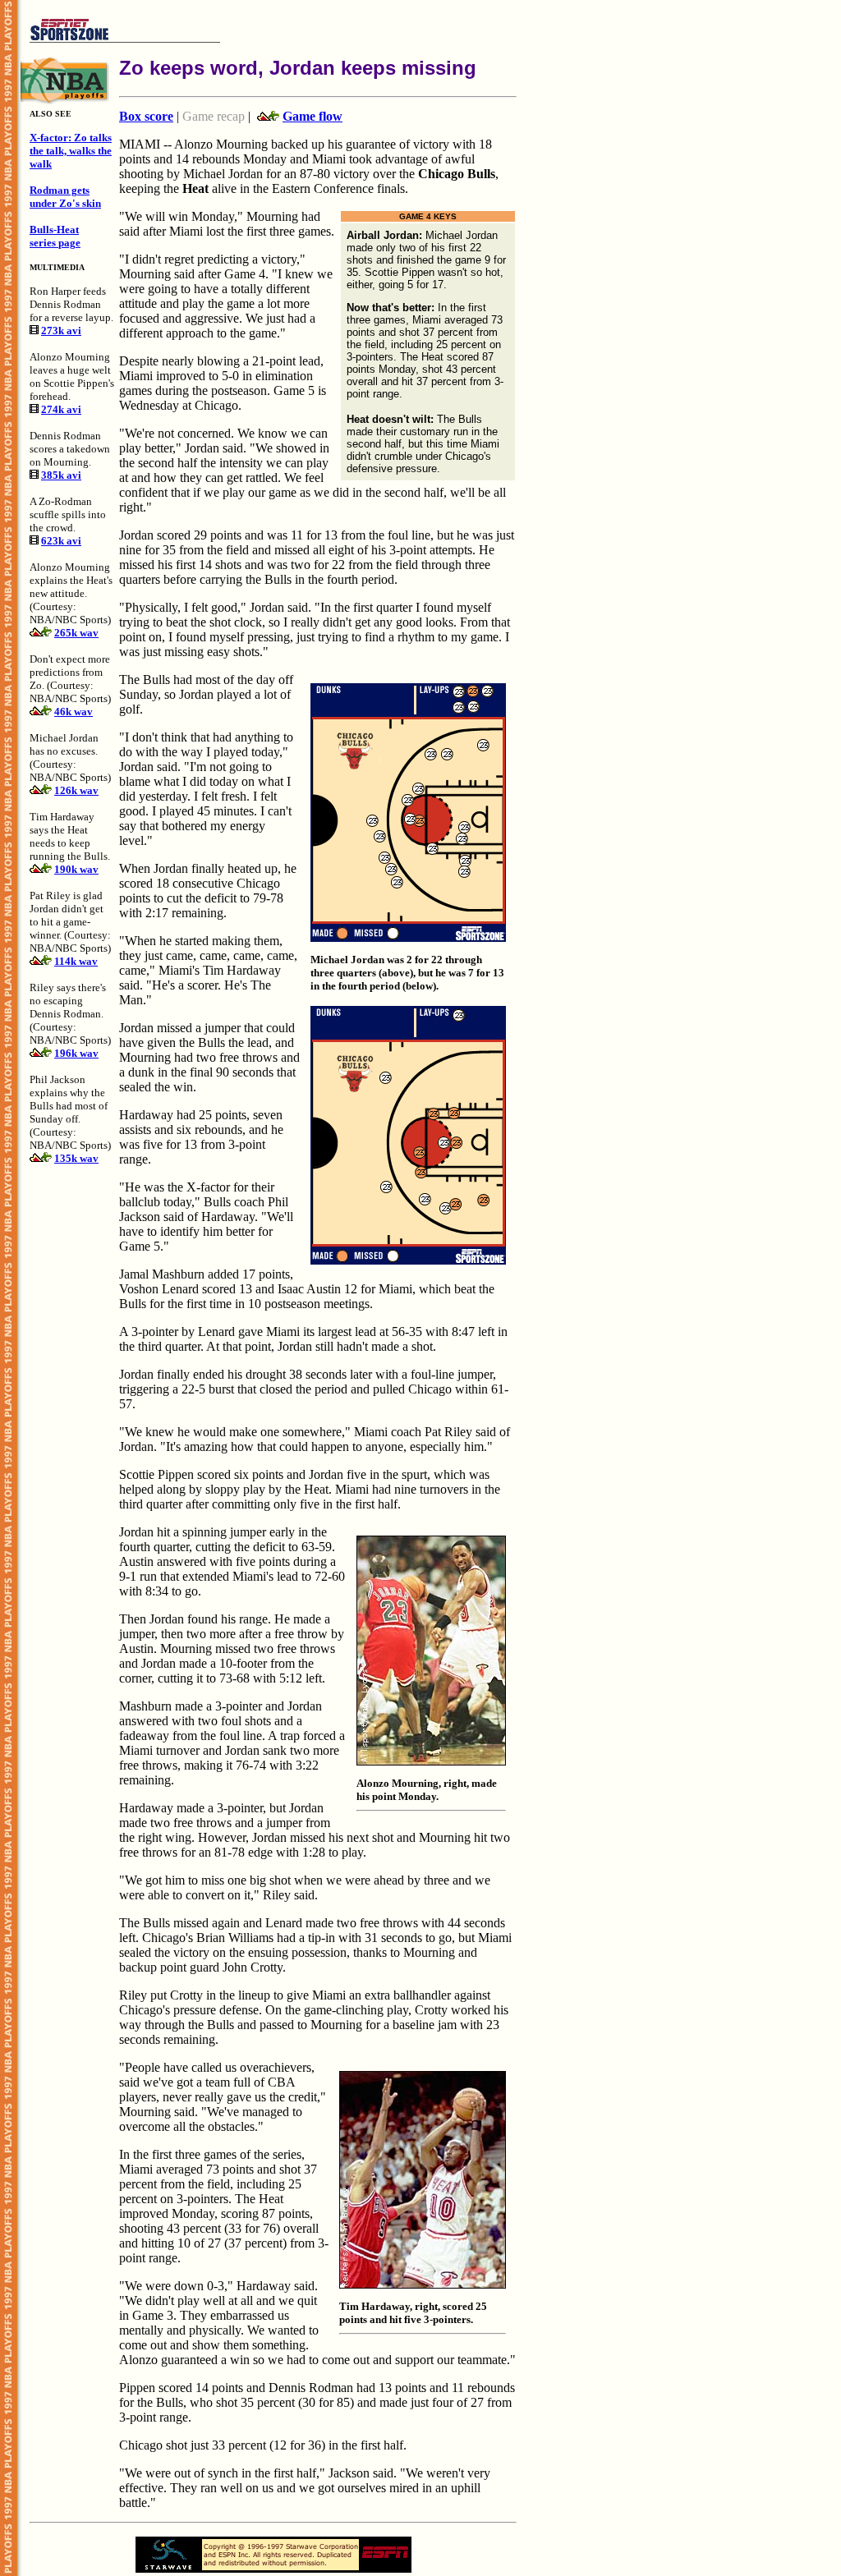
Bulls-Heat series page (55, 236)
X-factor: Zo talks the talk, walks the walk (71, 151)
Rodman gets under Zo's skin (65, 197)
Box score (146, 116)
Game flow (313, 116)
